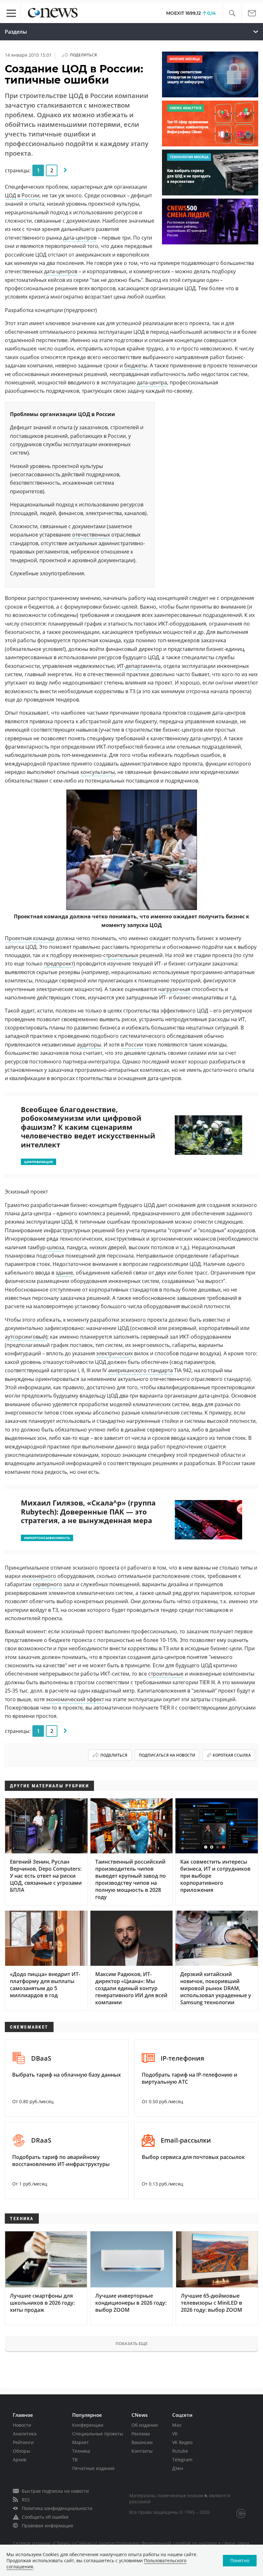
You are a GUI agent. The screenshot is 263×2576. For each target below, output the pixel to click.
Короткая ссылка (232, 1755)
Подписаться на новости (167, 1755)
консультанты (98, 772)
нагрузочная (174, 989)
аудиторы (89, 1045)
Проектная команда (30, 938)
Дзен (178, 2468)
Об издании (145, 2425)
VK (175, 2434)
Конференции (88, 2425)
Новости (22, 2425)
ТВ (75, 2460)
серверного (47, 1584)
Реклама (141, 2434)
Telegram (182, 2460)
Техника (81, 2451)
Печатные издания (93, 2468)
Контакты (142, 2451)
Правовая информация (47, 2526)
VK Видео (182, 2442)
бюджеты (136, 365)
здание (64, 1273)
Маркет (81, 2442)
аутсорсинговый (25, 1337)
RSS (26, 2500)
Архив (20, 2460)
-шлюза (55, 1247)
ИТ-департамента (139, 666)
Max (177, 2425)
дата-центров (80, 238)
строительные (166, 1674)
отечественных (91, 535)
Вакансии (142, 2442)
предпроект (59, 964)
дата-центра (152, 382)
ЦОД (10, 195)
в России (28, 195)
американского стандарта (140, 1370)
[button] (232, 13)
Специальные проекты (98, 2434)
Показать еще (131, 2343)
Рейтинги (23, 2442)
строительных (121, 955)
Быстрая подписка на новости (55, 2491)
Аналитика (25, 2434)
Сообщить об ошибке (45, 2517)
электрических (115, 1353)
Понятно (240, 2560)
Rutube (180, 2451)
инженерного (39, 1576)
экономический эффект (75, 1699)
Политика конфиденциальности (57, 2508)
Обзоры (21, 2451)
